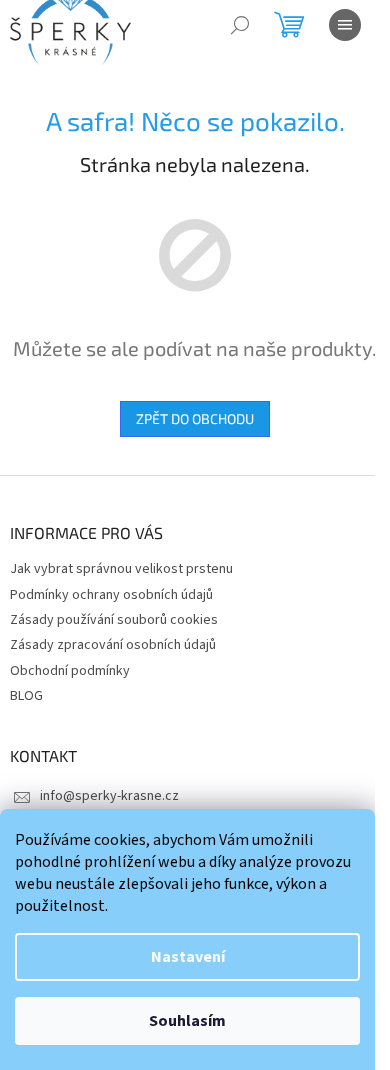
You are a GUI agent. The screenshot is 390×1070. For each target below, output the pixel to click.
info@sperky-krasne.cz (109, 796)
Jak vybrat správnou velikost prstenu (121, 569)
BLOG (26, 696)
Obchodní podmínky (70, 671)
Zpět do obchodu (195, 418)
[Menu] (345, 25)
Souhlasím (187, 1021)
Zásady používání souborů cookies (114, 620)
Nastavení (188, 957)
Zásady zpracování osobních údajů (113, 645)
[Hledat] (240, 25)
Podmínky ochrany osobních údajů (111, 595)
